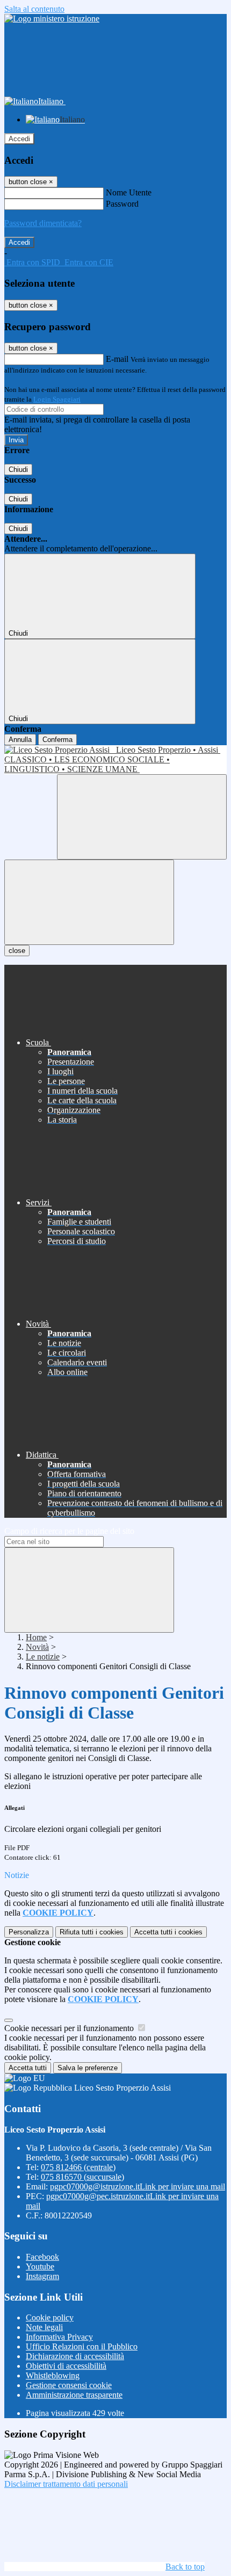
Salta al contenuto (34, 9)
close (17, 951)
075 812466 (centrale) (78, 2167)
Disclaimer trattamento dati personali (66, 2484)
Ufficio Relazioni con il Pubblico (82, 2346)
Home (36, 1637)
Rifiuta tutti (92, 1932)
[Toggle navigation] (89, 902)
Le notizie (43, 1657)
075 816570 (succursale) (82, 2177)
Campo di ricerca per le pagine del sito (69, 1531)
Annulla (20, 740)
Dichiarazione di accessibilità (75, 2356)
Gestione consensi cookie (69, 2385)
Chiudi (18, 470)
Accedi (19, 139)
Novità (37, 1647)
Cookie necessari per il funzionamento (70, 2028)
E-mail (117, 359)
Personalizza (29, 1932)
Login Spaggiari (57, 399)
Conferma (57, 740)
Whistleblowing (53, 2375)
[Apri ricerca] (142, 817)
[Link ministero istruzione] (52, 19)
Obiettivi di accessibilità (66, 2366)
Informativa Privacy (59, 2337)
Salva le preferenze (88, 2068)
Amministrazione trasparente (74, 2395)
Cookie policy (50, 2317)
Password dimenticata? (43, 223)
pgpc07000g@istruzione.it (138, 2186)
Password (122, 204)
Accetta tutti (168, 1932)
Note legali (44, 2327)
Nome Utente (129, 192)
